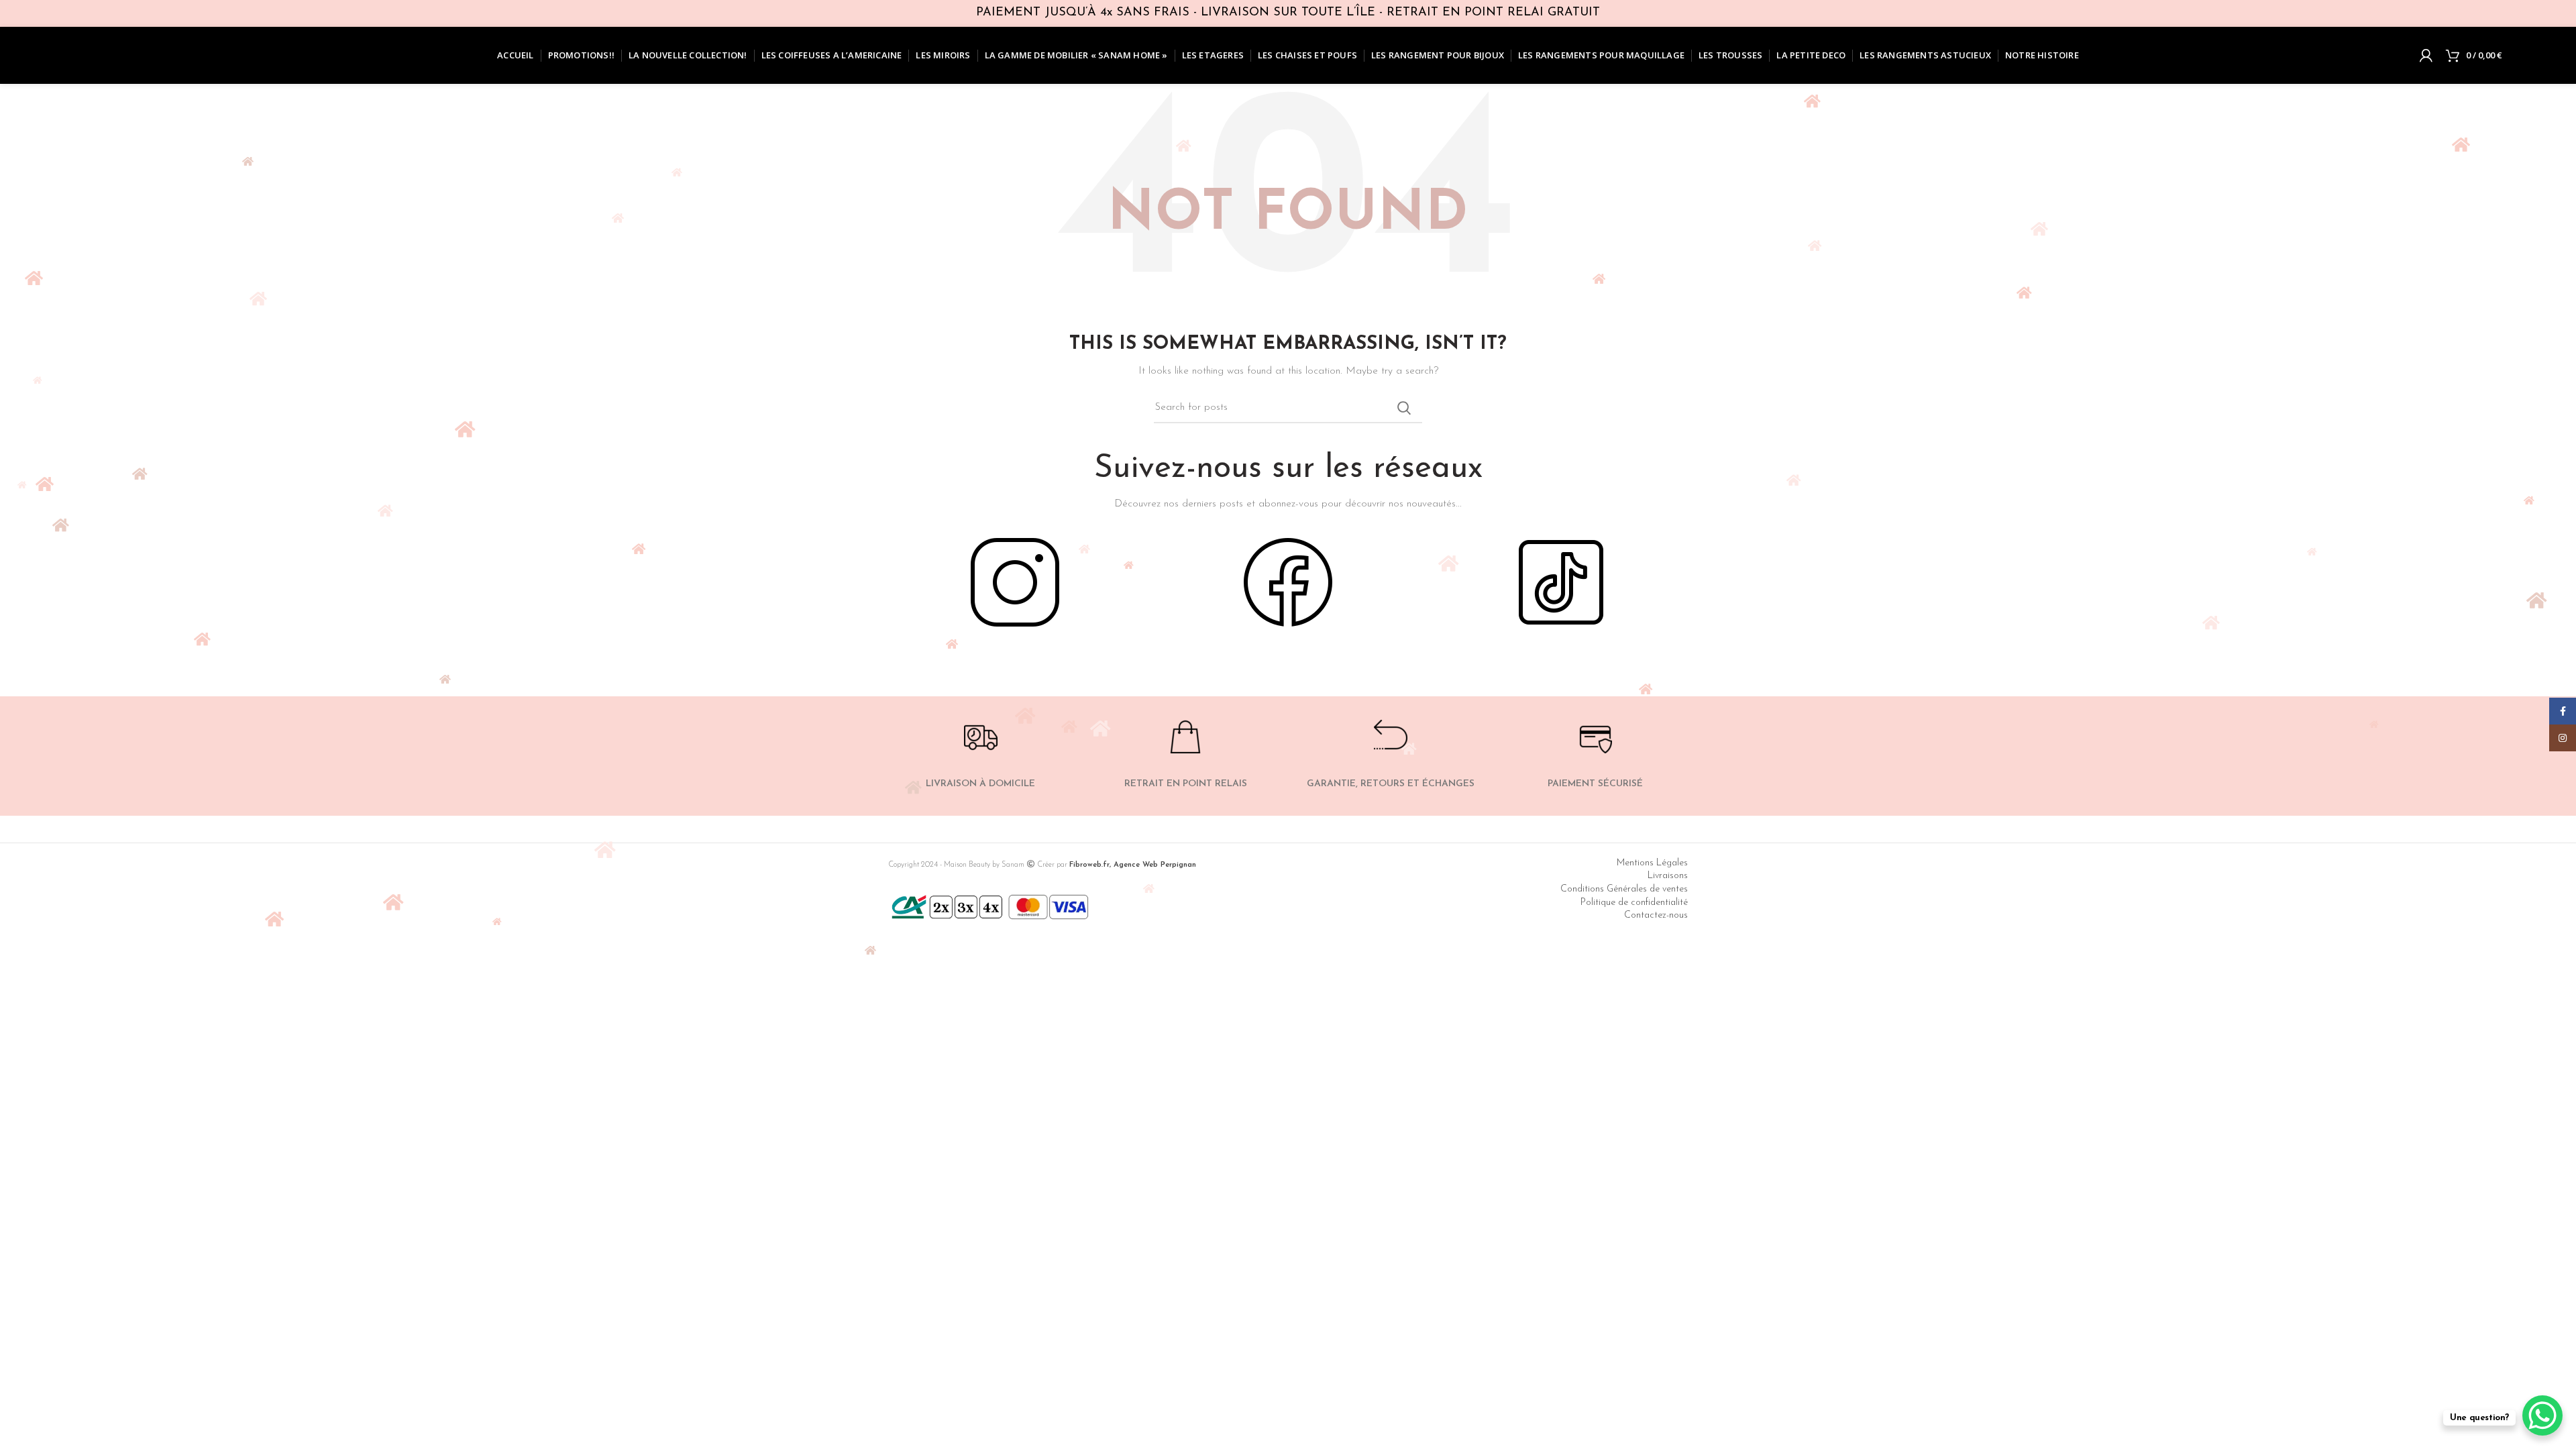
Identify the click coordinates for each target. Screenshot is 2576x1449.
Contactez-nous (1656, 915)
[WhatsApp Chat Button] (2542, 1415)
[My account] (2426, 56)
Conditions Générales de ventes (1624, 889)
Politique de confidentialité (1634, 903)
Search (1404, 408)
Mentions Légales (1652, 863)
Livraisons (1668, 876)
